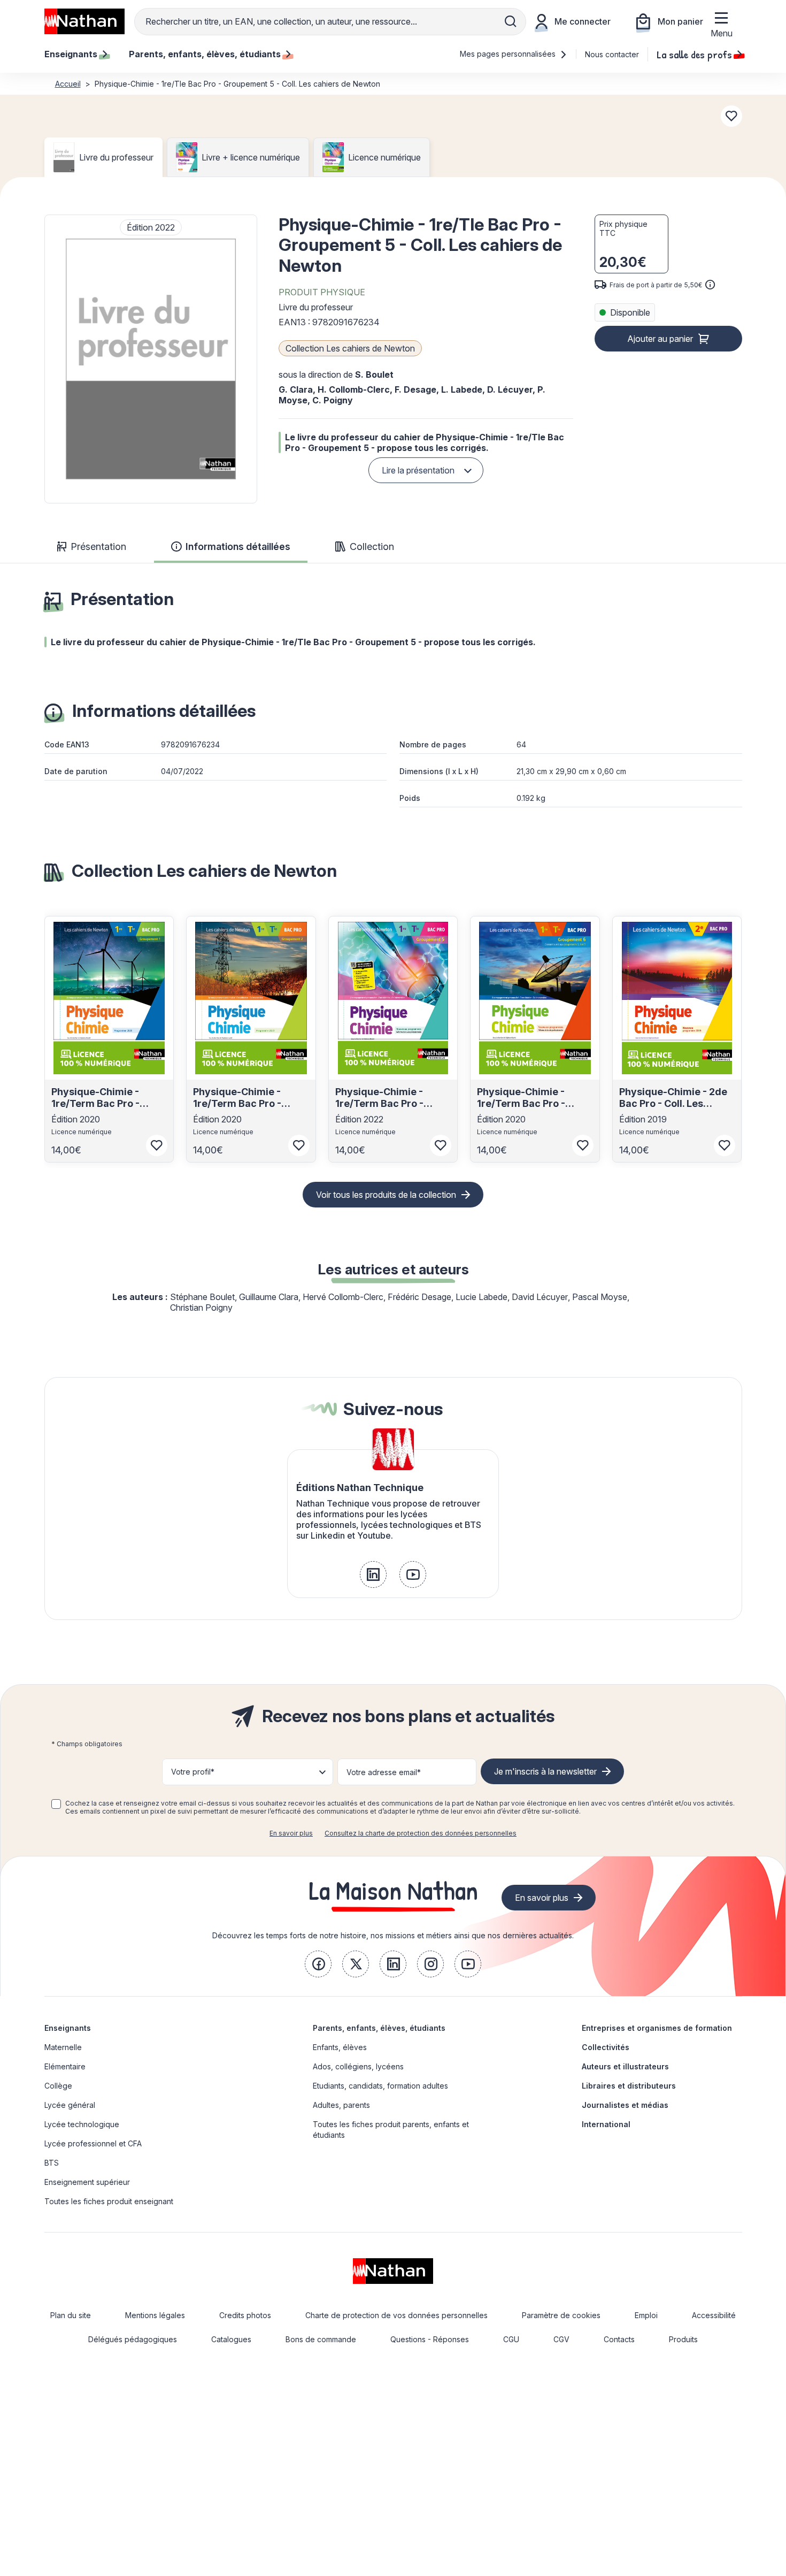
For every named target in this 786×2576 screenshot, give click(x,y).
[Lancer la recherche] (511, 21)
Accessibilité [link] (714, 2315)
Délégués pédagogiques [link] (133, 2339)
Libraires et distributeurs (629, 2086)
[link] (373, 1574)
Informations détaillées (238, 546)
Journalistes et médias (625, 2105)
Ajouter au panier (660, 339)
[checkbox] (56, 1804)
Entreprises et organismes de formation (657, 2028)
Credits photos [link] (245, 2315)
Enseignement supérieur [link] (87, 2182)
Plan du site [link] (71, 2315)
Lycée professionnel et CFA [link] (93, 2143)
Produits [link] (683, 2339)
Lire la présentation (418, 470)
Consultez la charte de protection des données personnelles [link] (421, 1833)
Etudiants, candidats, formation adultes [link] (380, 2086)
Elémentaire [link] (65, 2066)
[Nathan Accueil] (84, 21)
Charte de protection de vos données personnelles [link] (396, 2315)
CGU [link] (511, 2339)
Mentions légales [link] (155, 2315)
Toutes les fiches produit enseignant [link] (109, 2201)
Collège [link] (58, 2086)
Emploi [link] (646, 2315)
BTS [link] (52, 2163)
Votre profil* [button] (193, 1772)
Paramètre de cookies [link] (561, 2315)
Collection (372, 546)
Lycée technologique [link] (82, 2124)
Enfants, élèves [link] (340, 2047)
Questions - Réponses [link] (430, 2339)
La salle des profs (694, 54)
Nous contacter (612, 54)
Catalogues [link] (231, 2339)
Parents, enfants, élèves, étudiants (379, 2028)
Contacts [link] (619, 2339)
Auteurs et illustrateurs (625, 2066)
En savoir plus (291, 1833)
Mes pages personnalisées (509, 54)
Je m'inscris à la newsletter (545, 1771)
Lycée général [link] (70, 2105)
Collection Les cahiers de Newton (350, 348)
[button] (151, 359)
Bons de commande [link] (321, 2339)
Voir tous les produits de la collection (386, 1195)
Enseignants (68, 2028)
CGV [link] (561, 2339)
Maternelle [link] (63, 2047)
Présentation (98, 546)
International (606, 2124)
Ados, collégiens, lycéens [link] (358, 2066)
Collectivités (606, 2047)
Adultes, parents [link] (341, 2105)
